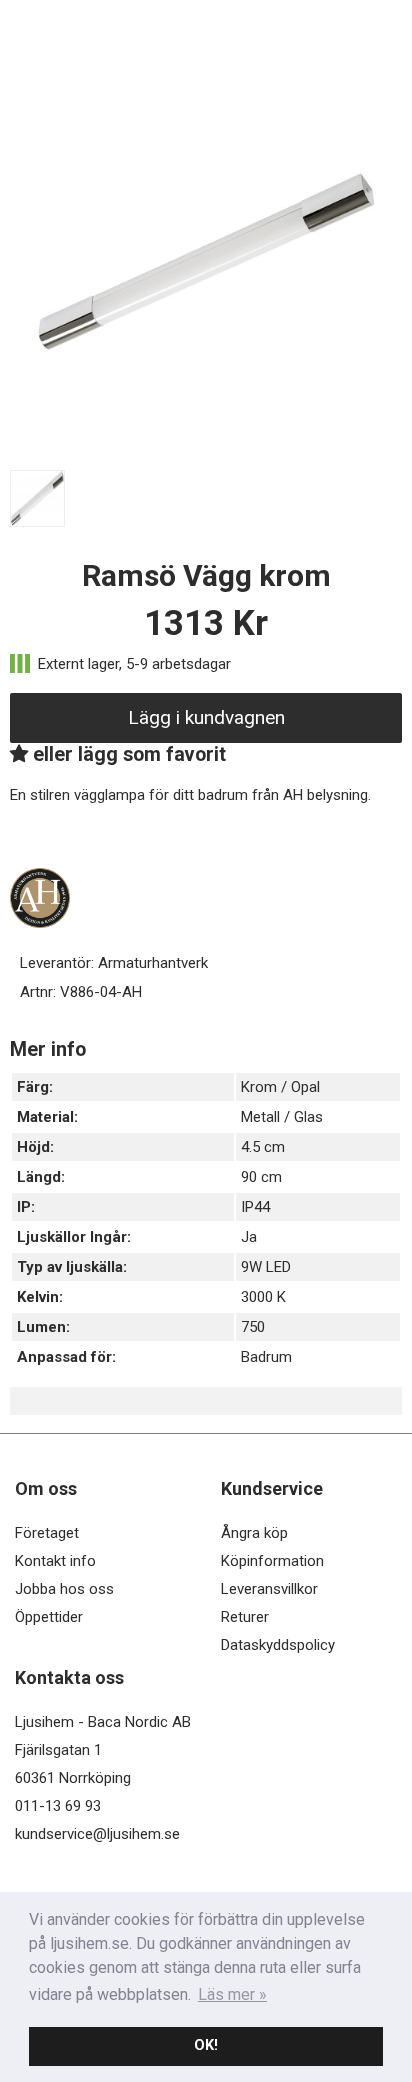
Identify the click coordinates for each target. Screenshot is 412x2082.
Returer (245, 1617)
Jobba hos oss (64, 1589)
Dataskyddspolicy (278, 1645)
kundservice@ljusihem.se (97, 1834)
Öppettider (49, 1617)
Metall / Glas (282, 1117)
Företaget (47, 1533)
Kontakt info (55, 1561)
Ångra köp (254, 1533)
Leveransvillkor (269, 1589)
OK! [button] (206, 2045)
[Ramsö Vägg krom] (206, 453)
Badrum (266, 1357)
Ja (249, 1237)
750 (253, 1327)
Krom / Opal (280, 1087)
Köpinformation (272, 1561)
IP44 (255, 1207)
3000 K (263, 1297)
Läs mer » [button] (232, 1994)
